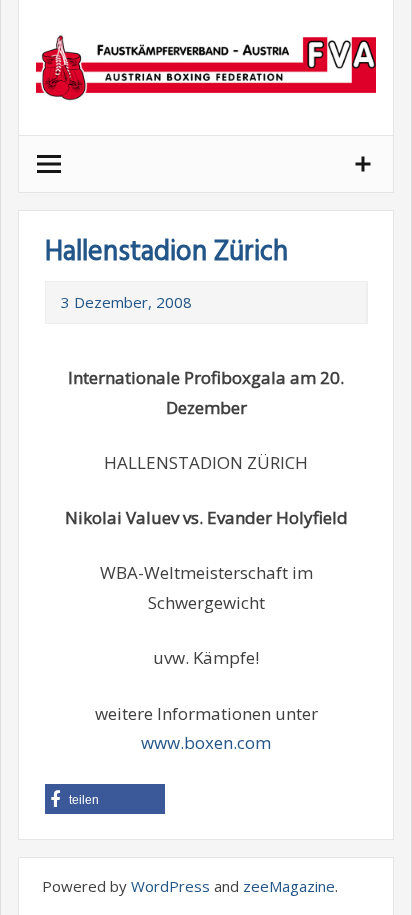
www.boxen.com (206, 742)
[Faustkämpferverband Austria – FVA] (206, 67)
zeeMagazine (289, 886)
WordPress (170, 886)
